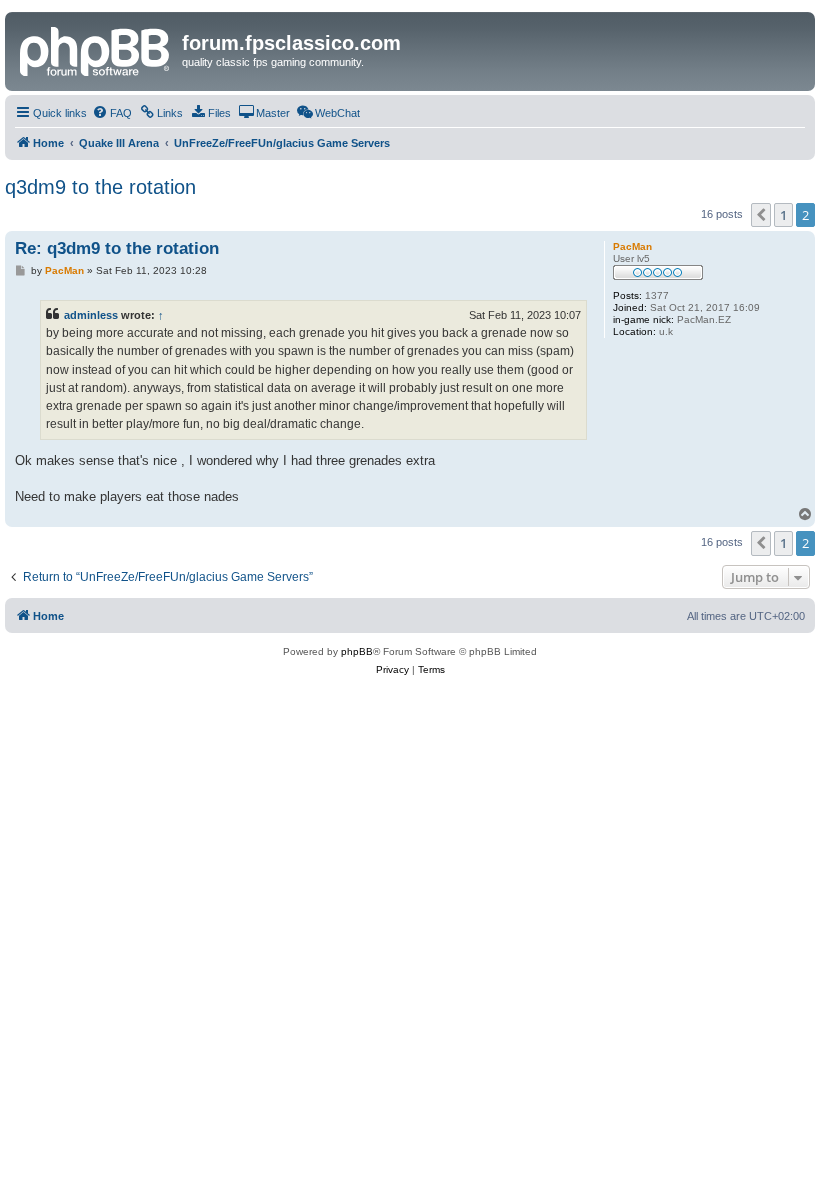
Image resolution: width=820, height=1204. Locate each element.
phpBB (357, 651)
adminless (91, 315)
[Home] (96, 49)
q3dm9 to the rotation (100, 187)
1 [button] (783, 215)
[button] (761, 215)
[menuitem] (112, 113)
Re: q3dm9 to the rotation (117, 248)
